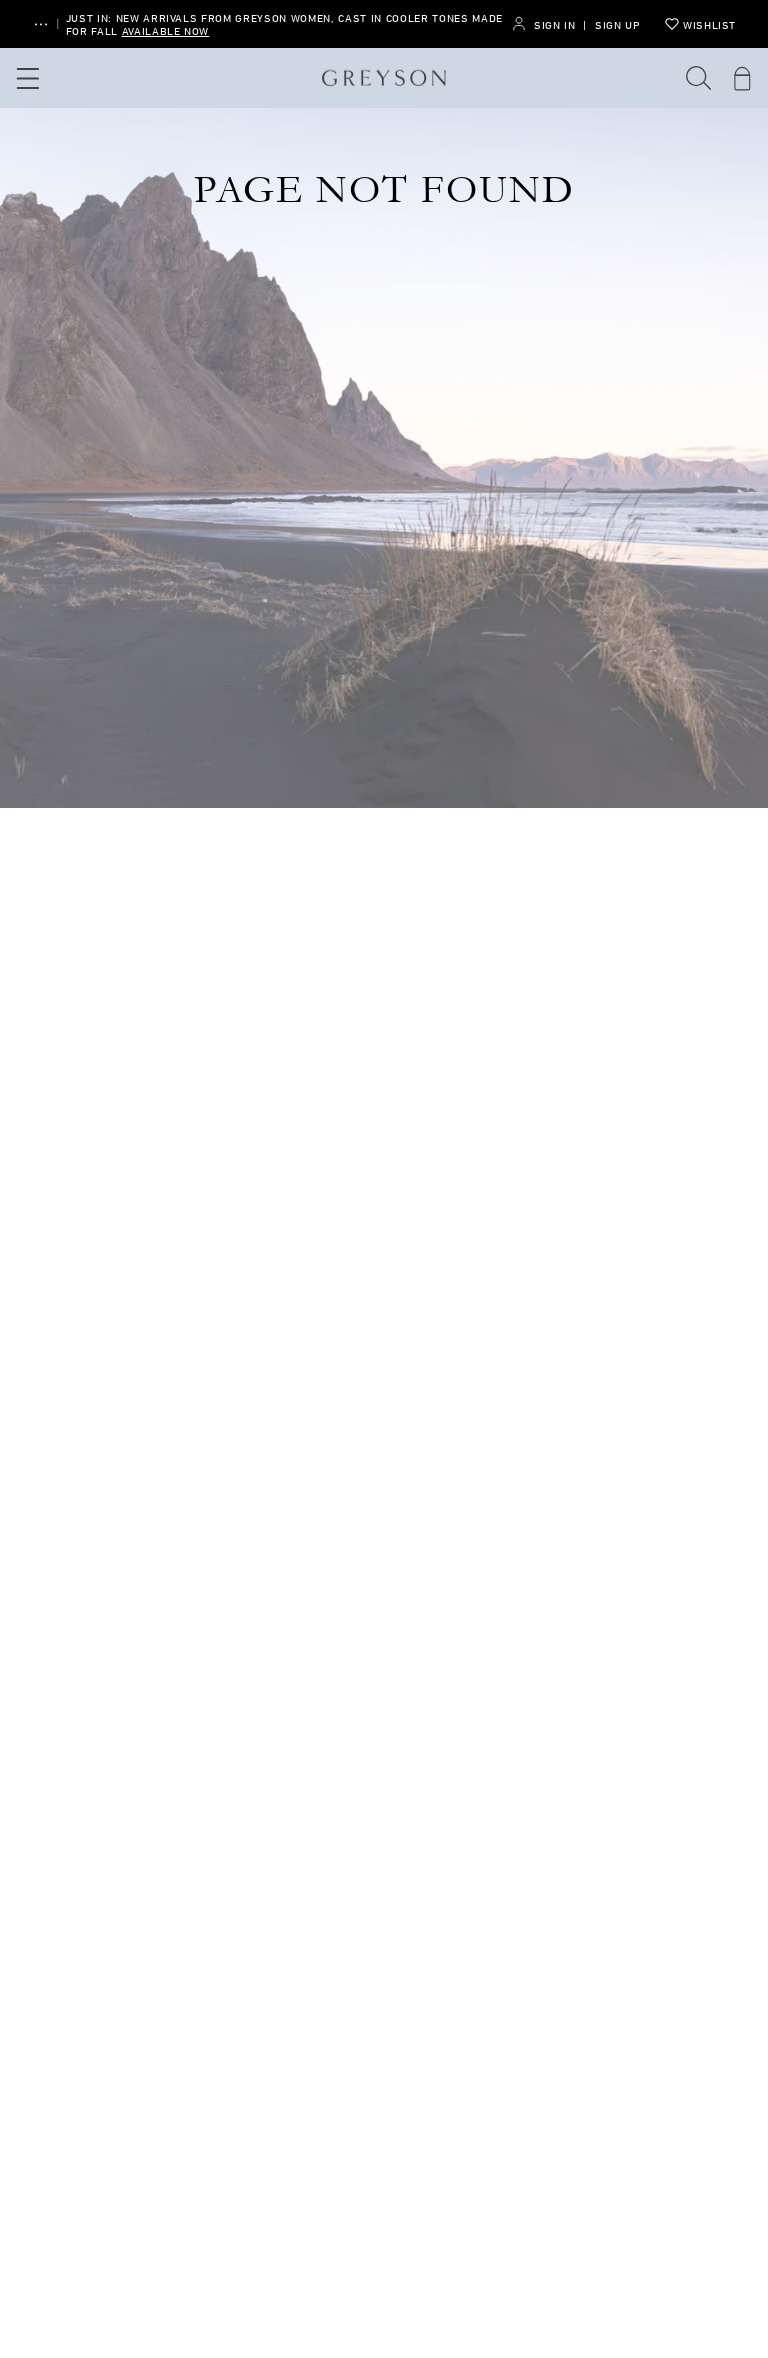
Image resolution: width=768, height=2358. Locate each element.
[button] (699, 78)
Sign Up (617, 24)
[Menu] (25, 78)
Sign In (554, 24)
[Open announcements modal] (41, 24)
